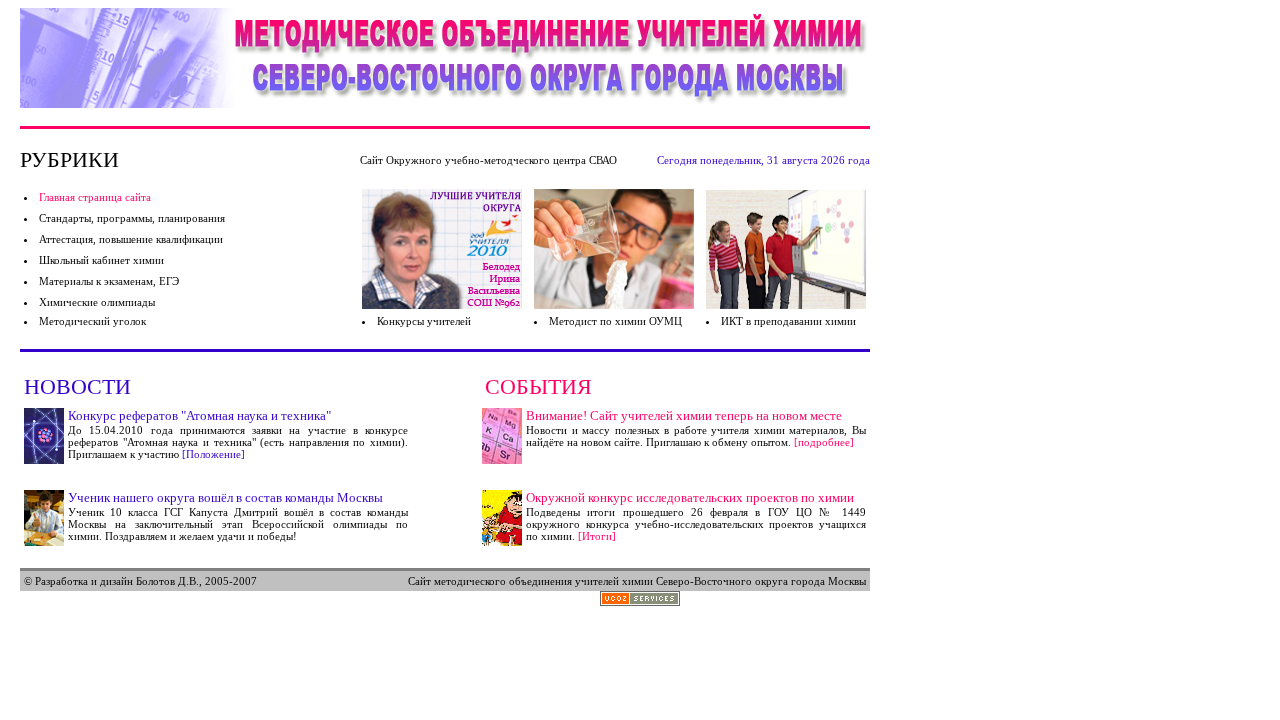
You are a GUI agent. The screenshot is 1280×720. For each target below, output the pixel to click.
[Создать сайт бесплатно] (640, 600)
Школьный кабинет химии (101, 260)
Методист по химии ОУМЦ (615, 321)
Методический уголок (92, 321)
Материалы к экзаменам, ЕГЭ (109, 281)
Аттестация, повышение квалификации (131, 239)
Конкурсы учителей (424, 321)
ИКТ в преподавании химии (788, 321)
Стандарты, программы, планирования (132, 218)
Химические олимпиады (97, 302)
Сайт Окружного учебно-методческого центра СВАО (488, 160)
